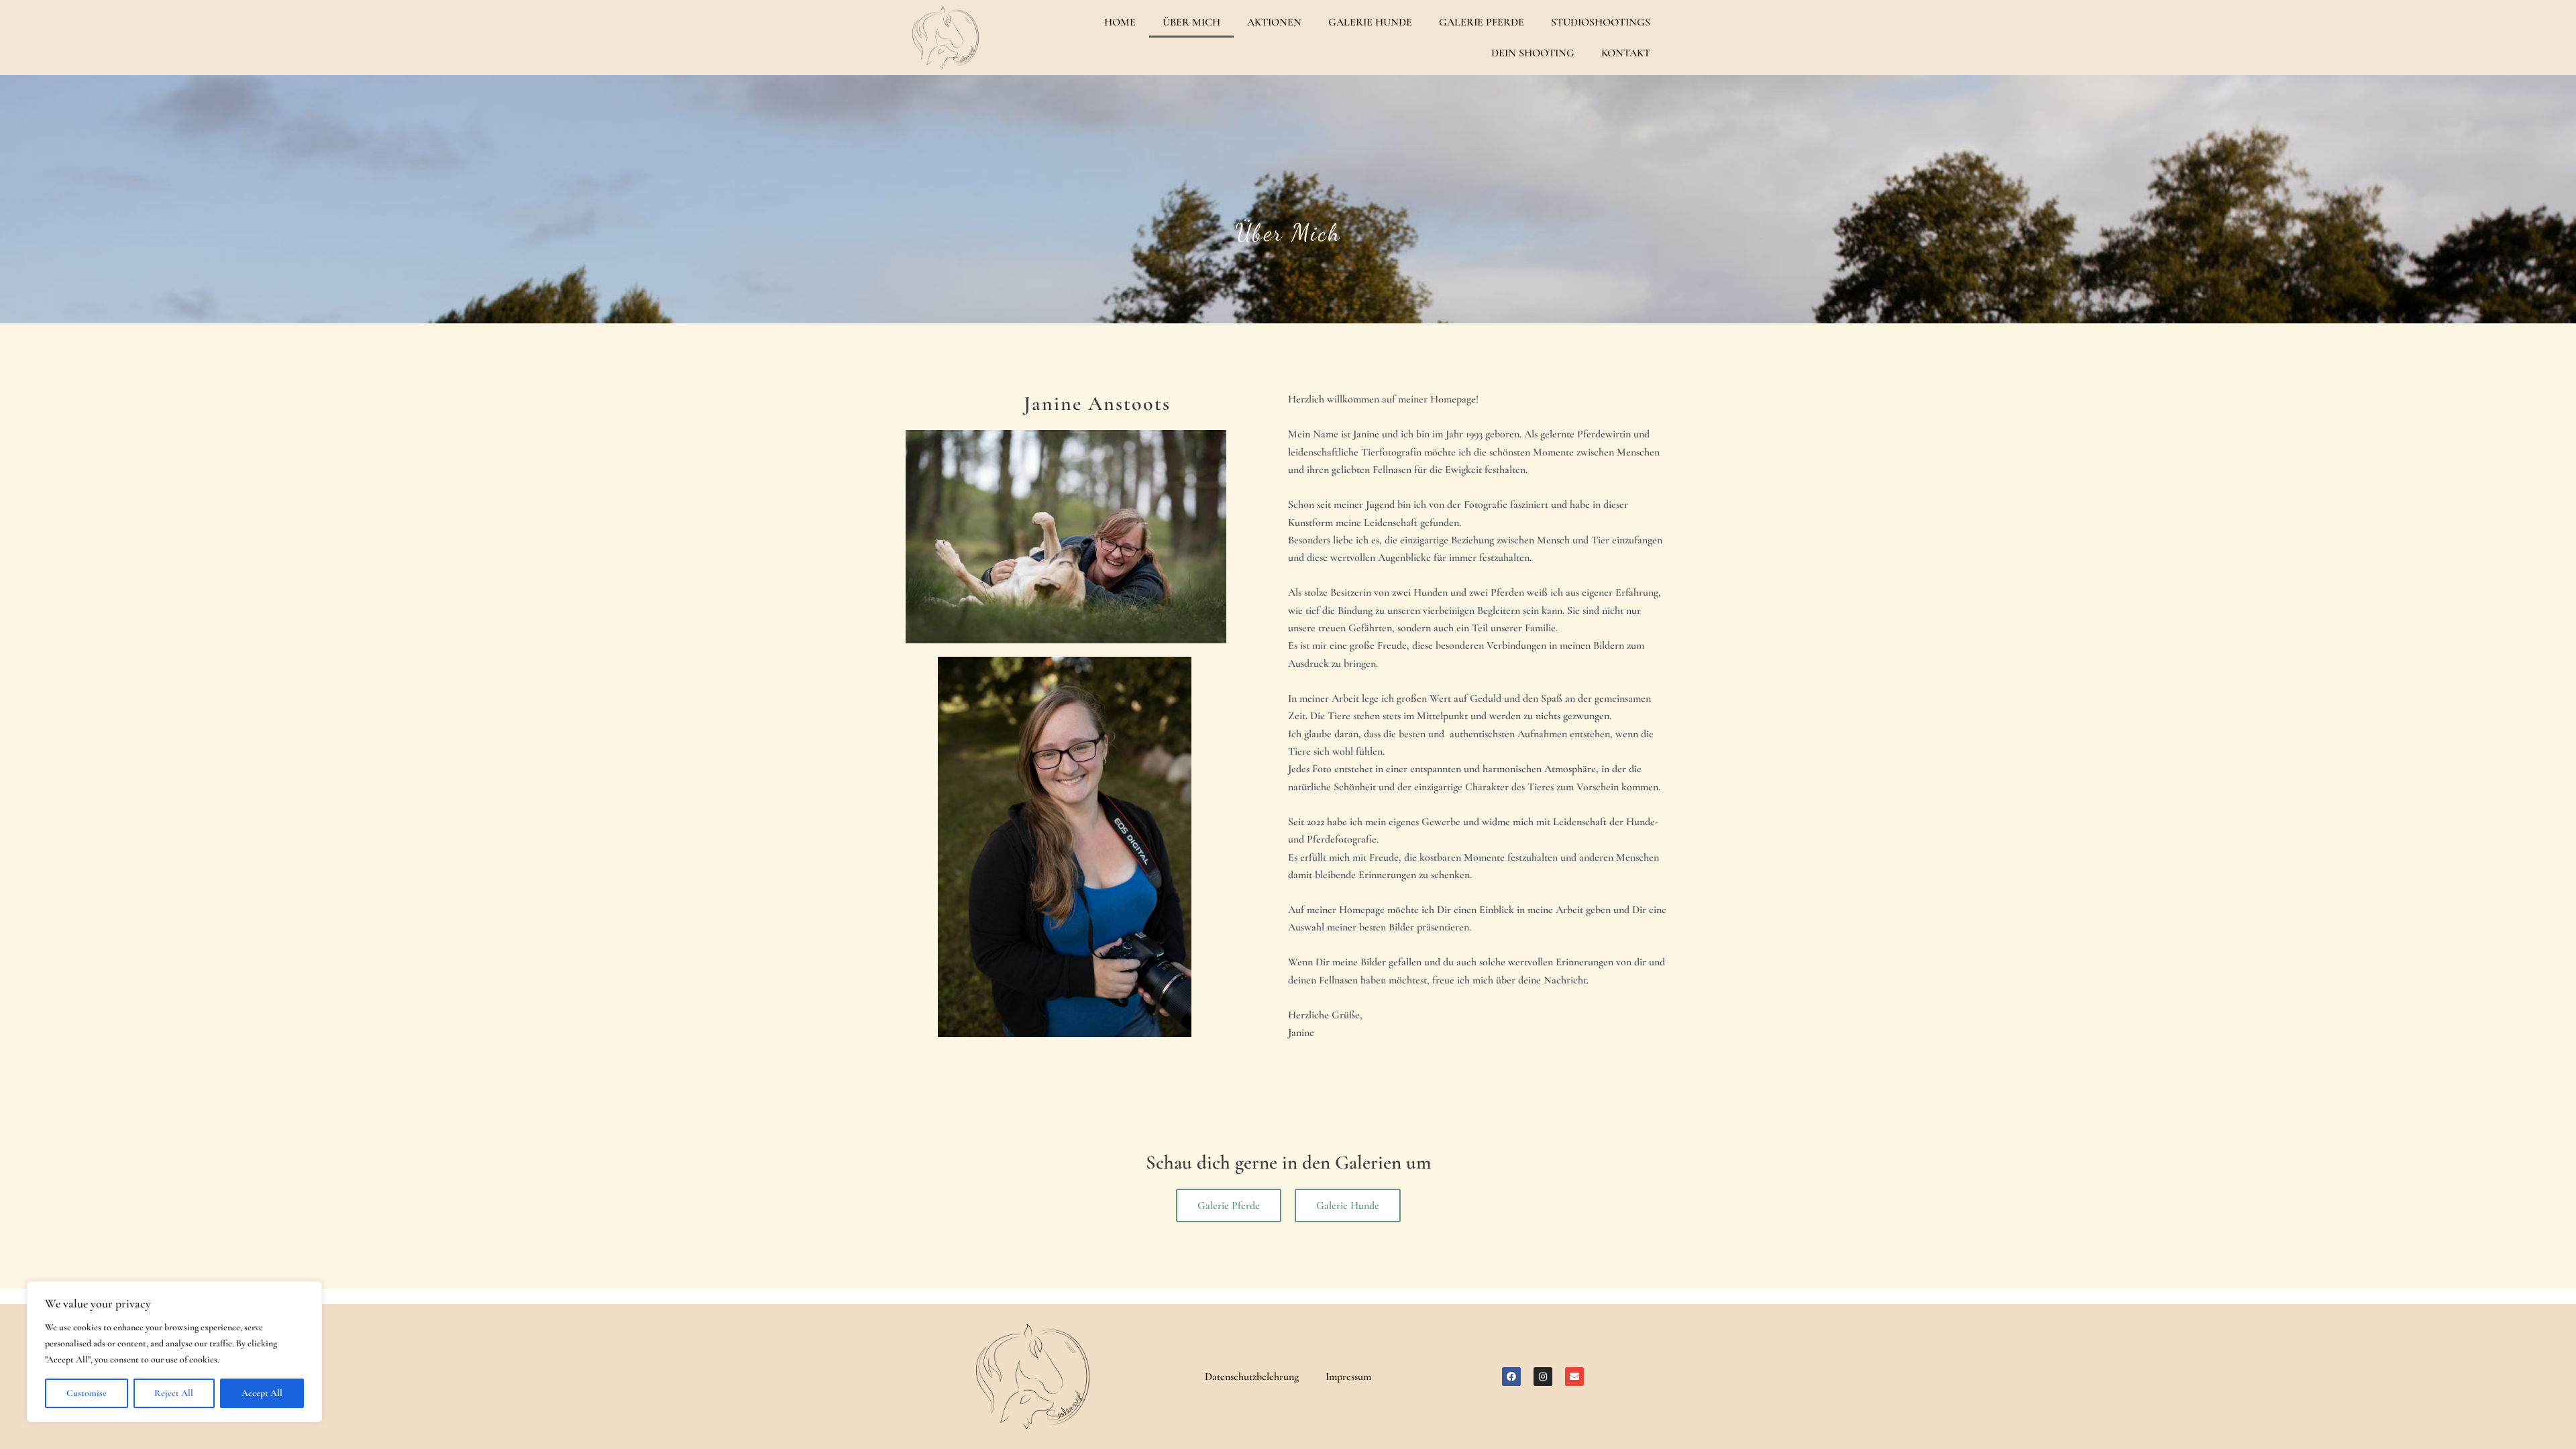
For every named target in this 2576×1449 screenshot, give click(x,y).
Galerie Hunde (1370, 22)
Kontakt (1626, 53)
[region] (174, 1352)
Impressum (1348, 1377)
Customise (87, 1393)
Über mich (1191, 22)
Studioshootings (1601, 22)
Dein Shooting (1533, 53)
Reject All (174, 1393)
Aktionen (1274, 22)
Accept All (262, 1393)
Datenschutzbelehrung (1252, 1377)
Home (1120, 22)
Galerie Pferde (1482, 22)
